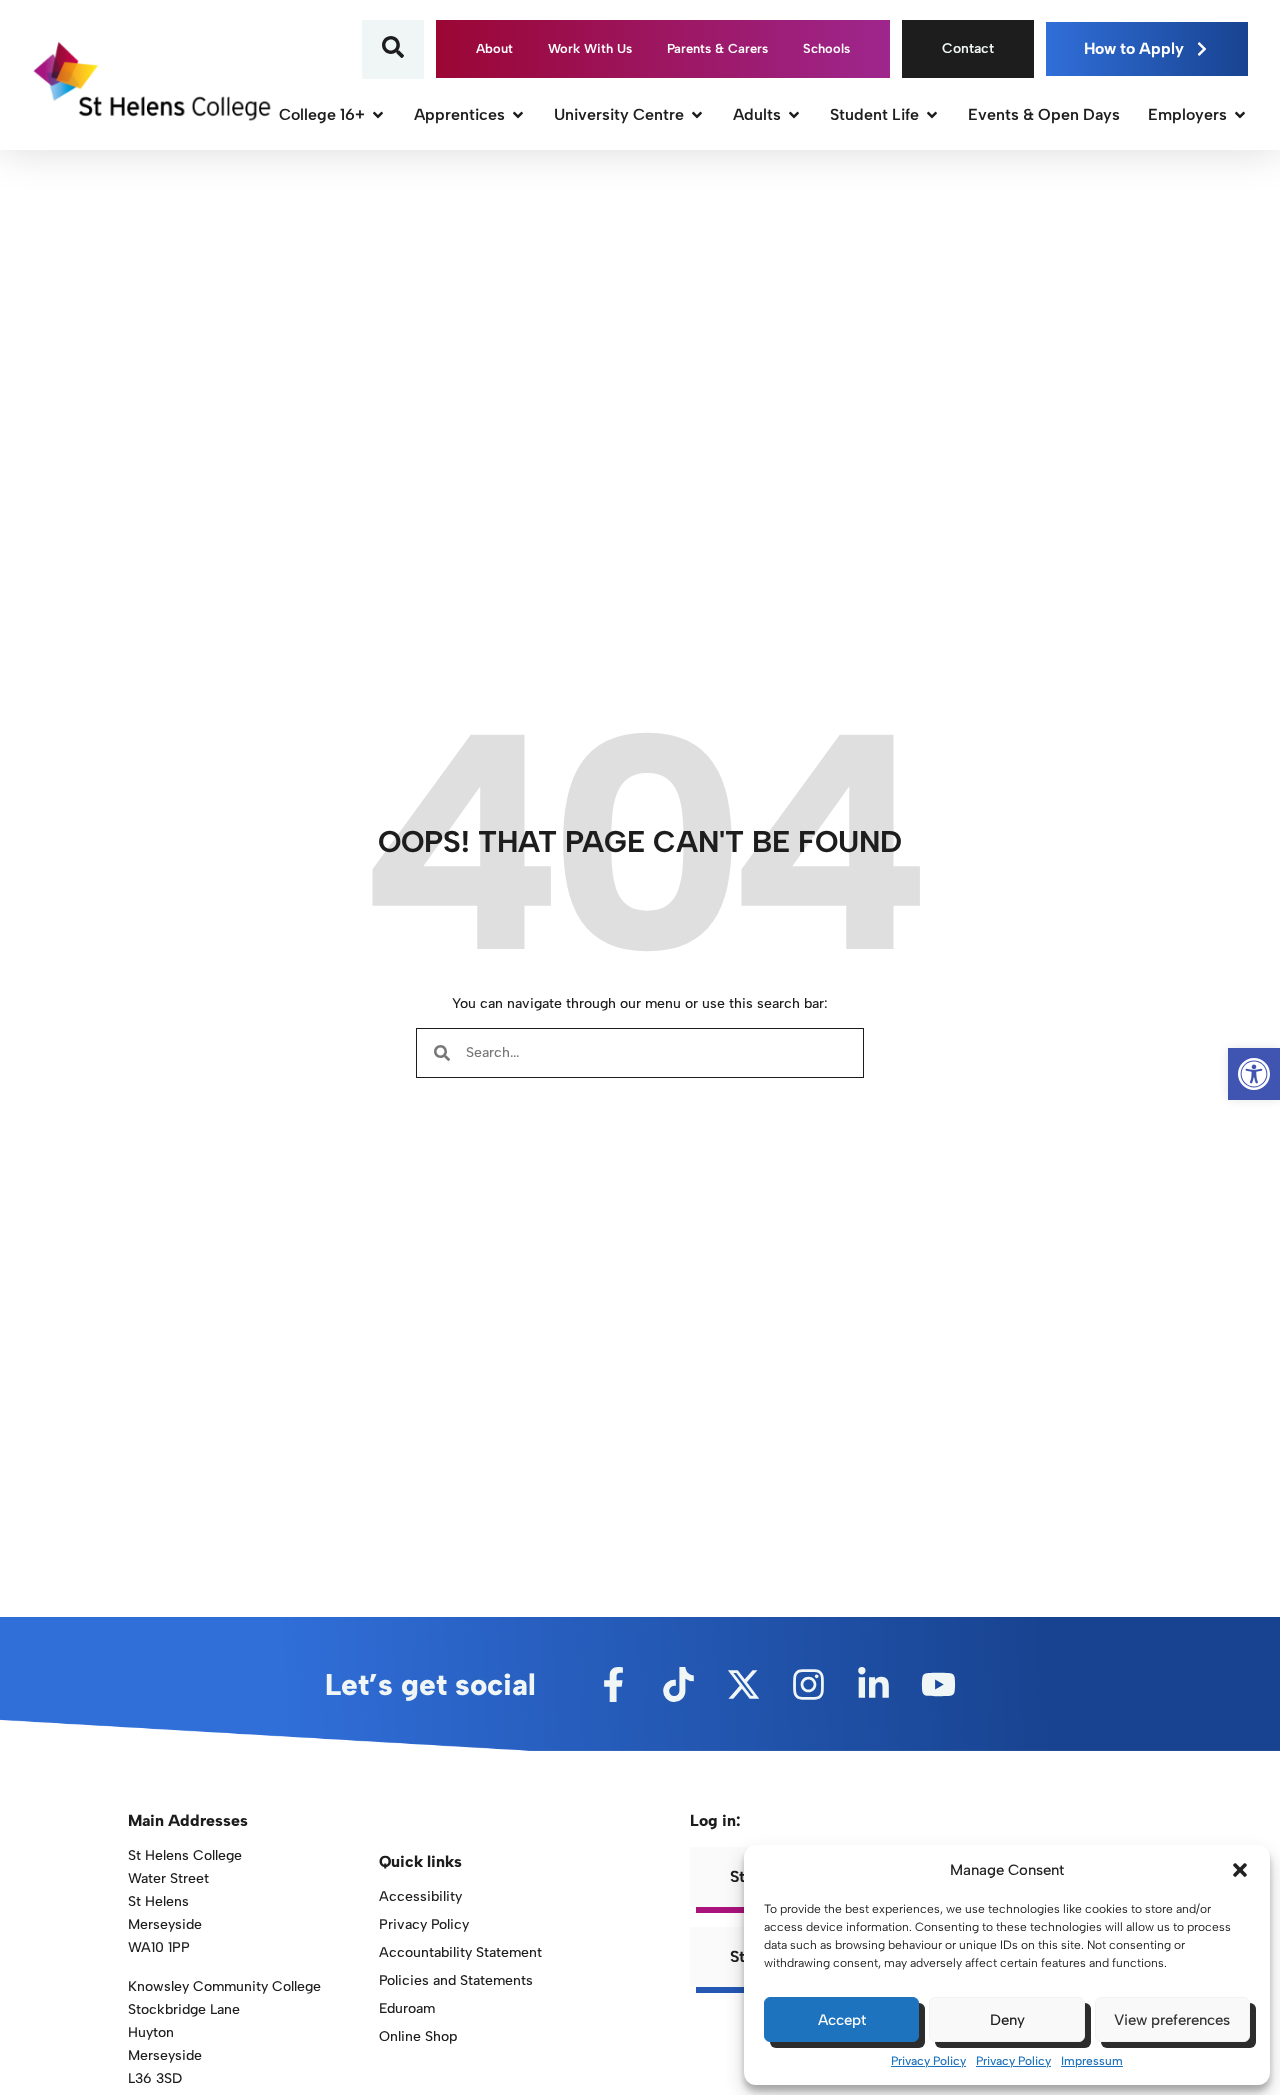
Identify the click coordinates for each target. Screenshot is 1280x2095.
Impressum (1092, 2061)
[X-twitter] (743, 1684)
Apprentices (459, 114)
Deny (1007, 2020)
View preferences (1172, 2020)
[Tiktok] (678, 1684)
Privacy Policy (928, 2061)
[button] (1240, 1870)
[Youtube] (938, 1684)
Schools (826, 48)
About (494, 48)
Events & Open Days (1044, 114)
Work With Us (590, 48)
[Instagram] (808, 1684)
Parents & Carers (717, 48)
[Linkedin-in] (873, 1684)
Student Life (874, 114)
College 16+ (322, 114)
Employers (1187, 114)
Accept (842, 2020)
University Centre (619, 114)
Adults (757, 114)
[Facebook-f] (613, 1684)
